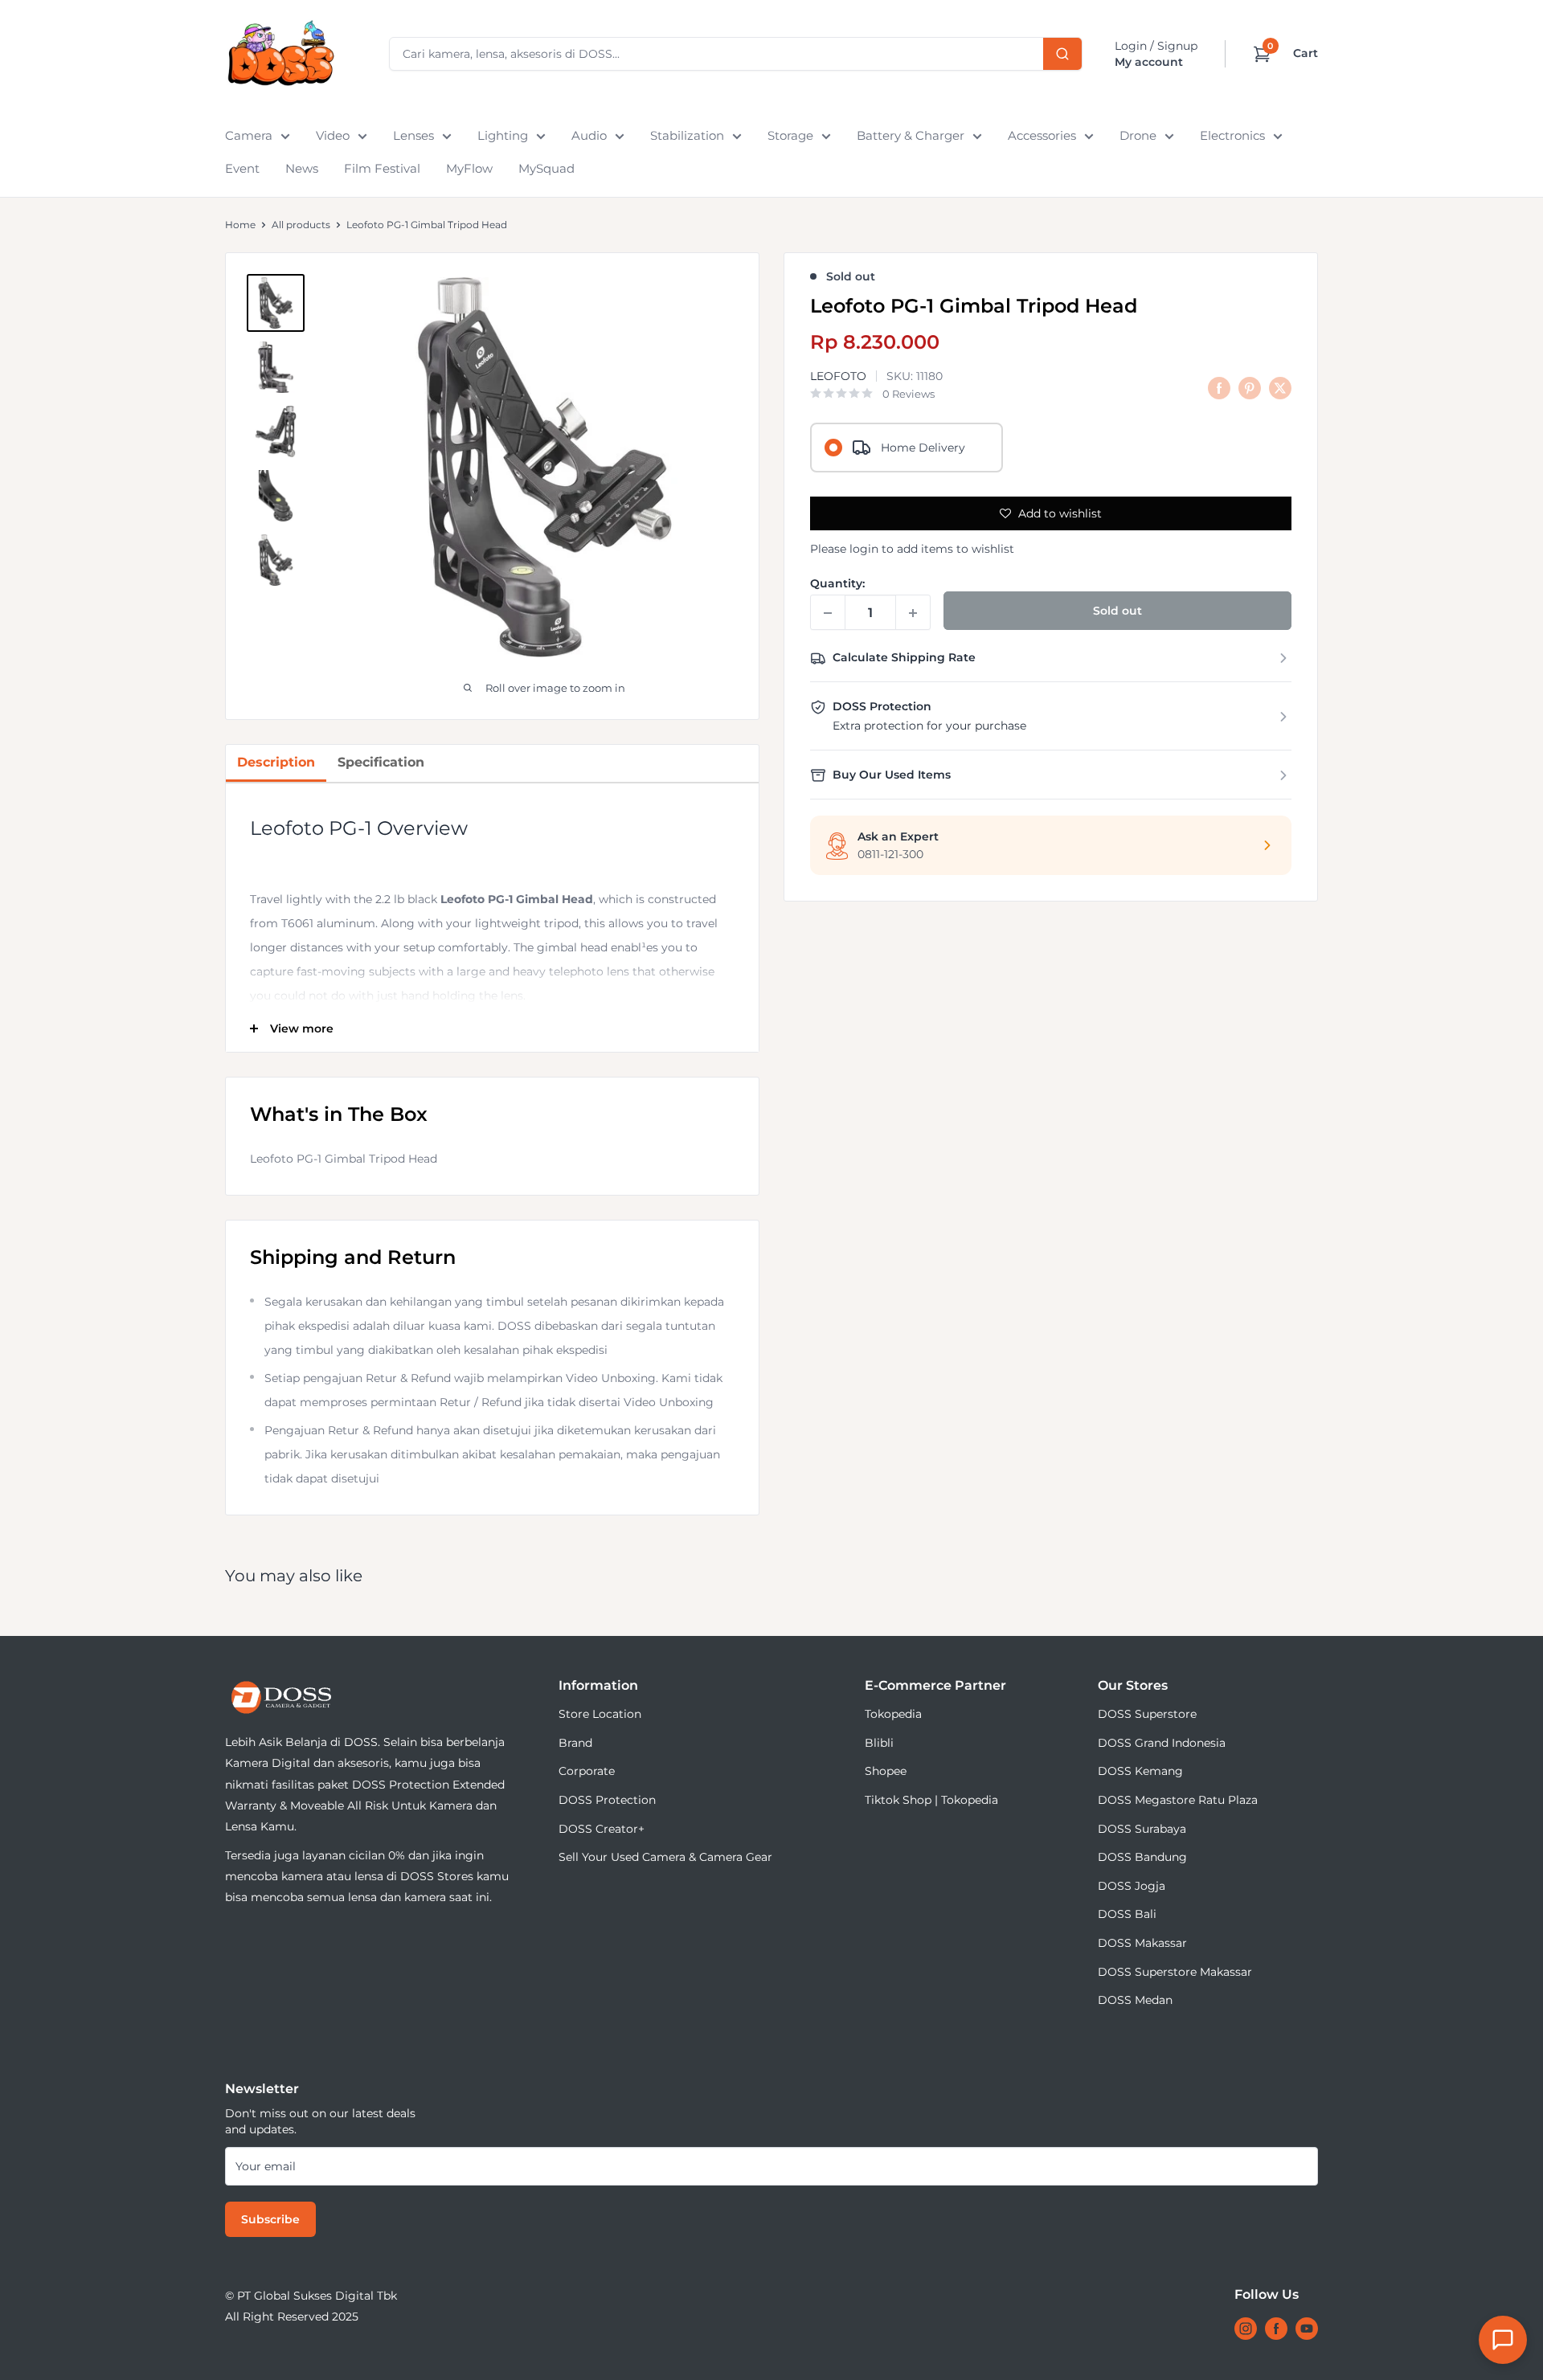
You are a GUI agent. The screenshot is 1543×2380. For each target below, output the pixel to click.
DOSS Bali (1127, 1914)
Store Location (600, 1714)
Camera (249, 135)
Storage (790, 135)
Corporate (587, 1771)
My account (1149, 62)
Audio (589, 135)
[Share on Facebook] (1219, 388)
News (302, 168)
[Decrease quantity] (828, 613)
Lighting (503, 135)
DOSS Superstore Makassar (1175, 1972)
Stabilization (687, 135)
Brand (575, 1743)
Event (242, 168)
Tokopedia (893, 1714)
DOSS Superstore (1147, 1714)
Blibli (879, 1743)
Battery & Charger (911, 135)
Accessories (1042, 135)
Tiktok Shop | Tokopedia (931, 1800)
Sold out (1117, 611)
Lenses (413, 135)
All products (301, 225)
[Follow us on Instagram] (1246, 2329)
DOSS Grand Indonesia (1162, 1743)
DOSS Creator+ (602, 1829)
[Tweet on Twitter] (1280, 388)
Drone (1138, 135)
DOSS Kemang (1140, 1771)
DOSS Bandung (1142, 1857)
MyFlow (469, 168)
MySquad (546, 168)
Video (333, 135)
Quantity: (837, 584)
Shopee (886, 1771)
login (864, 549)
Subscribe (270, 2219)
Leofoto (838, 376)
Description (276, 762)
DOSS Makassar (1142, 1943)
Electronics (1232, 135)
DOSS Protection (607, 1800)
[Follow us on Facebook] (1276, 2329)
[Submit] (1062, 54)
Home (240, 225)
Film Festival (382, 168)
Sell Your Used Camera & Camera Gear (665, 1857)
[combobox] (736, 54)
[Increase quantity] (913, 613)
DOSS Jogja (1132, 1886)
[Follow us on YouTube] (1307, 2329)
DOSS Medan (1135, 2000)
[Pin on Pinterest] (1250, 388)
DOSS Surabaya (1142, 1829)
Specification (381, 762)
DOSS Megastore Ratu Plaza (1178, 1800)
